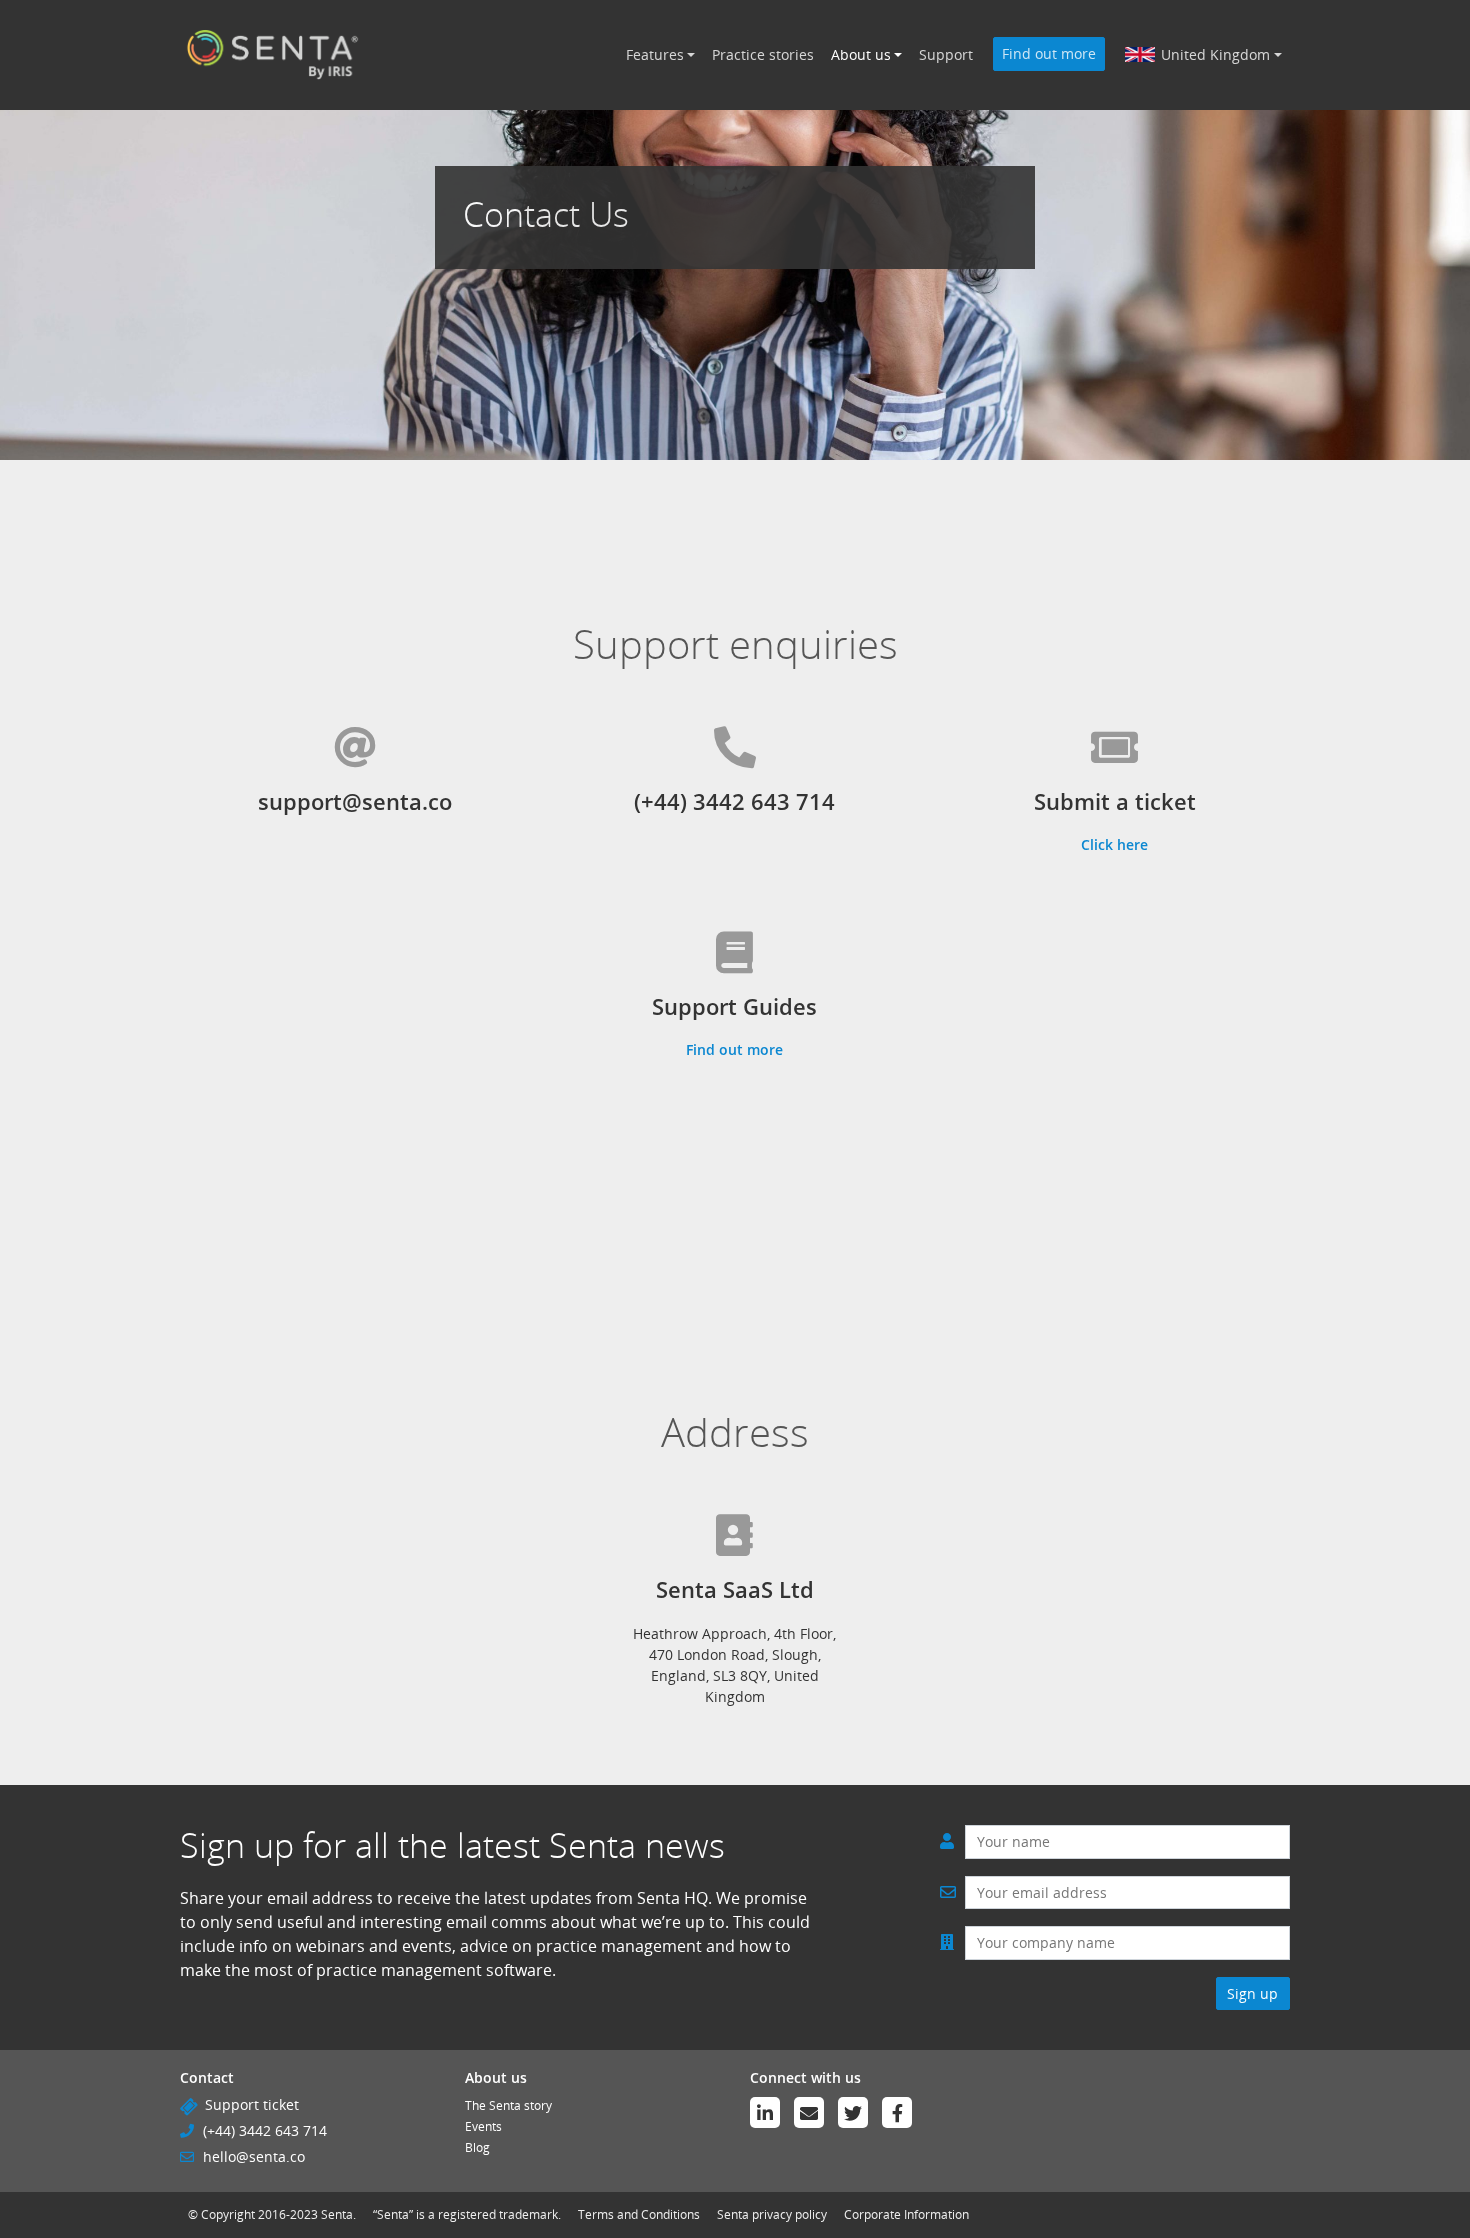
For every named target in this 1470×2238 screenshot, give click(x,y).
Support (946, 54)
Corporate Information (906, 2214)
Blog (477, 2147)
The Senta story (508, 2105)
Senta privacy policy (772, 2214)
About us (861, 54)
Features (655, 54)
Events (483, 2126)
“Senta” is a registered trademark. (467, 2214)
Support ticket (252, 2104)
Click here (1114, 844)
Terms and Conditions (639, 2214)
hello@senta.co (254, 2156)
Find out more (1049, 53)
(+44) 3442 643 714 (265, 2130)
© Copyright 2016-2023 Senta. (272, 2214)
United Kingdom (1215, 54)
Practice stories (763, 54)
